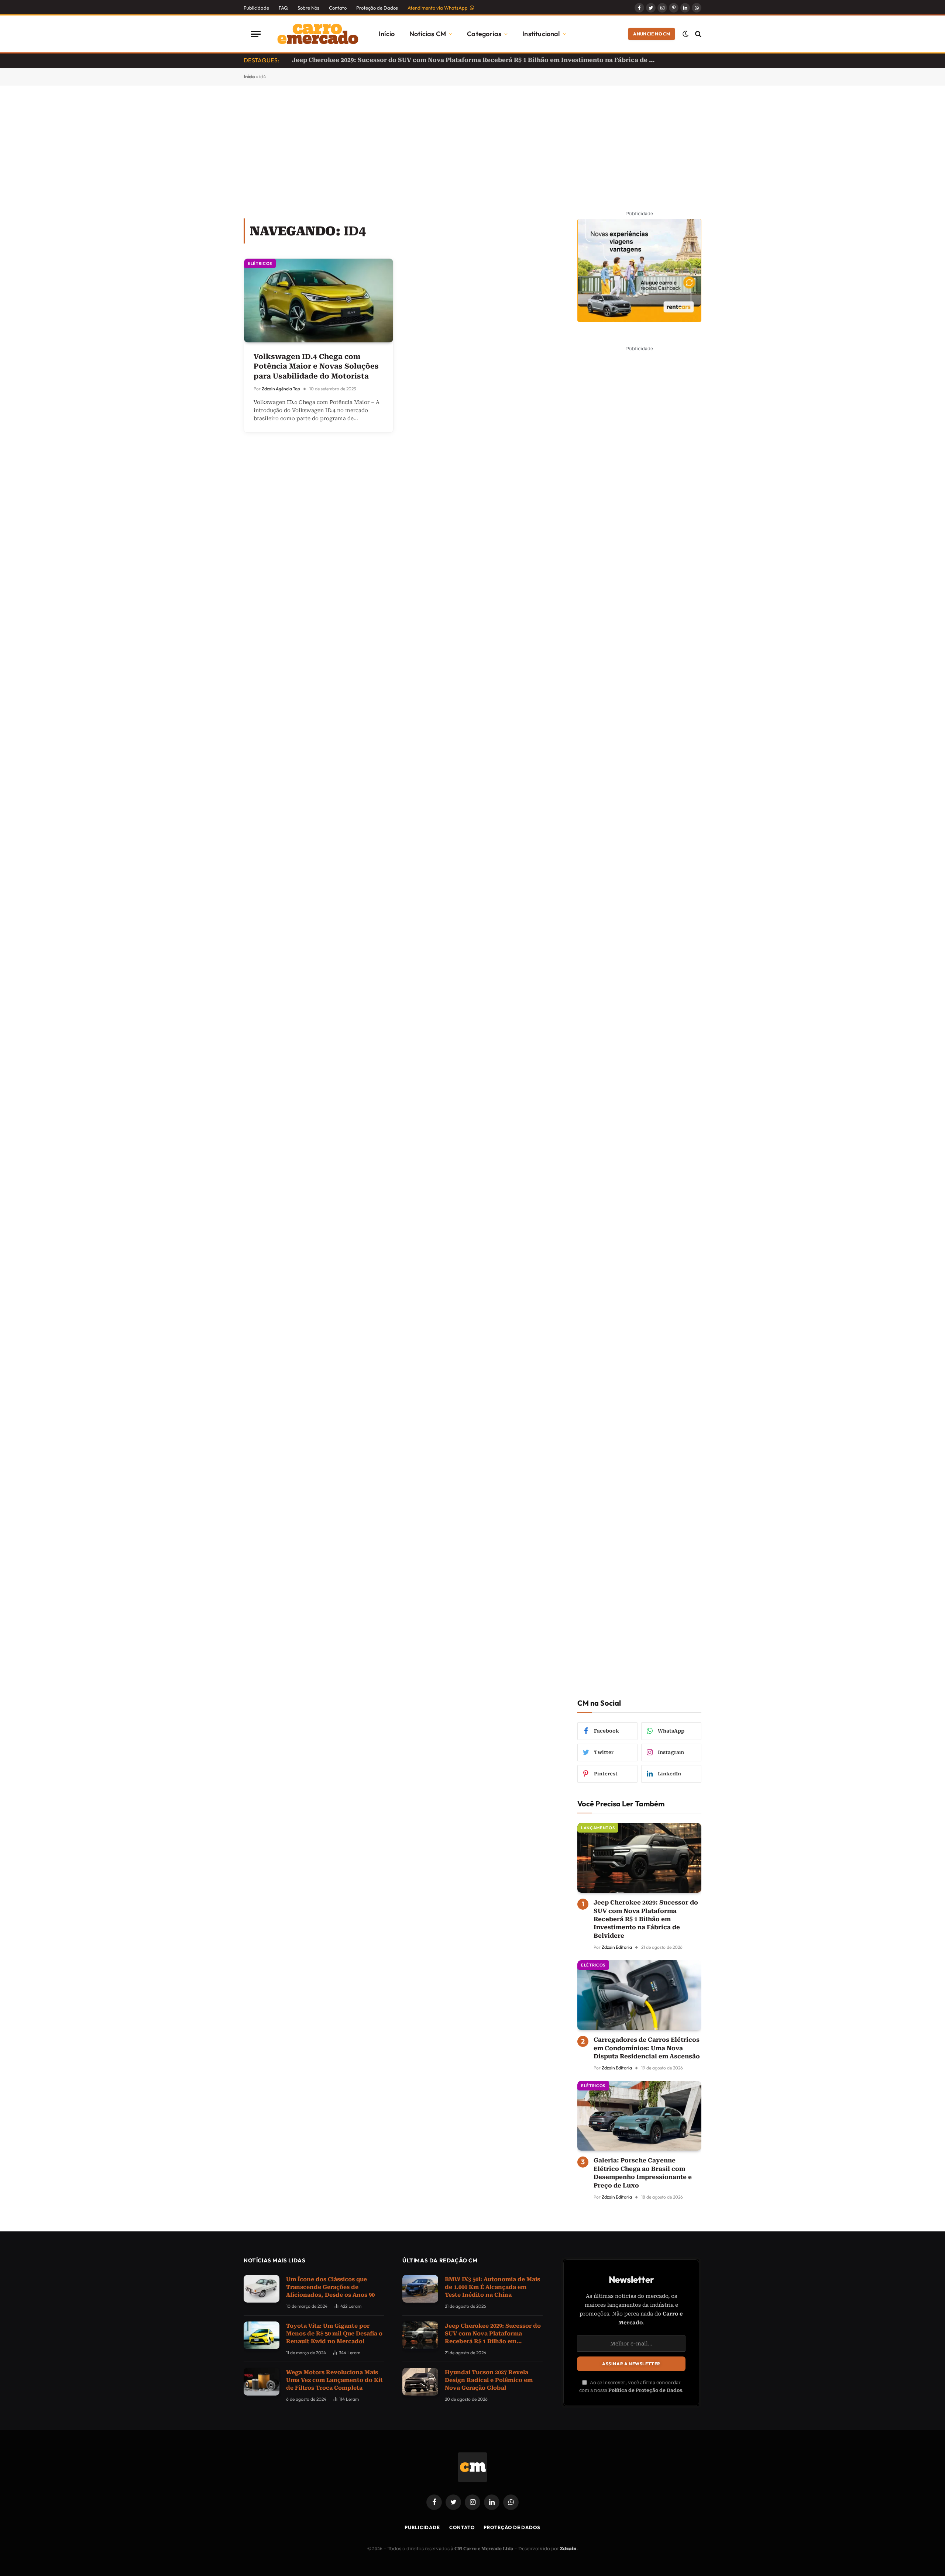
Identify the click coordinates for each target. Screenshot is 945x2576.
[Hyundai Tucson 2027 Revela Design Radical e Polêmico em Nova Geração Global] (420, 2382)
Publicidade (256, 8)
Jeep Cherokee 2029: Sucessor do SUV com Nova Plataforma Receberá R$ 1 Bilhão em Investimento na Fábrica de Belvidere (646, 1919)
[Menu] (256, 34)
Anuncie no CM (652, 34)
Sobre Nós (308, 8)
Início (387, 34)
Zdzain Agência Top (281, 389)
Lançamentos (598, 1828)
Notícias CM (428, 34)
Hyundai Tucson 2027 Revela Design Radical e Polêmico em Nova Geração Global (420, 60)
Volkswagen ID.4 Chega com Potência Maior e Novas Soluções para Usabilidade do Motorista (316, 366)
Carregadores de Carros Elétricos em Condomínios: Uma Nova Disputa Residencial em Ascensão (647, 2048)
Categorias (484, 34)
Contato (338, 8)
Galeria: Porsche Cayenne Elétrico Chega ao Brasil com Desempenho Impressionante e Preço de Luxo (643, 2173)
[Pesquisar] (697, 34)
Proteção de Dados (377, 8)
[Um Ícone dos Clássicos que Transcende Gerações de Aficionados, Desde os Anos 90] (262, 2289)
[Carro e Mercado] (316, 34)
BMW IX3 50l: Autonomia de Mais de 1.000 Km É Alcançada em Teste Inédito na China (492, 2287)
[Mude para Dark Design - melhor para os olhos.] (685, 34)
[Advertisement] (472, 151)
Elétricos (260, 263)
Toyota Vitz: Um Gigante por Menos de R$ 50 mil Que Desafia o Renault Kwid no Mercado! (334, 2334)
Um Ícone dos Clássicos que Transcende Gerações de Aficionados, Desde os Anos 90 (330, 2287)
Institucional (541, 34)
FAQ (283, 8)
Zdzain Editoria (617, 1947)
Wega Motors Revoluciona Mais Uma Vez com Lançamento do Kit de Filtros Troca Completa (334, 2380)
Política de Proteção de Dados (645, 2390)
